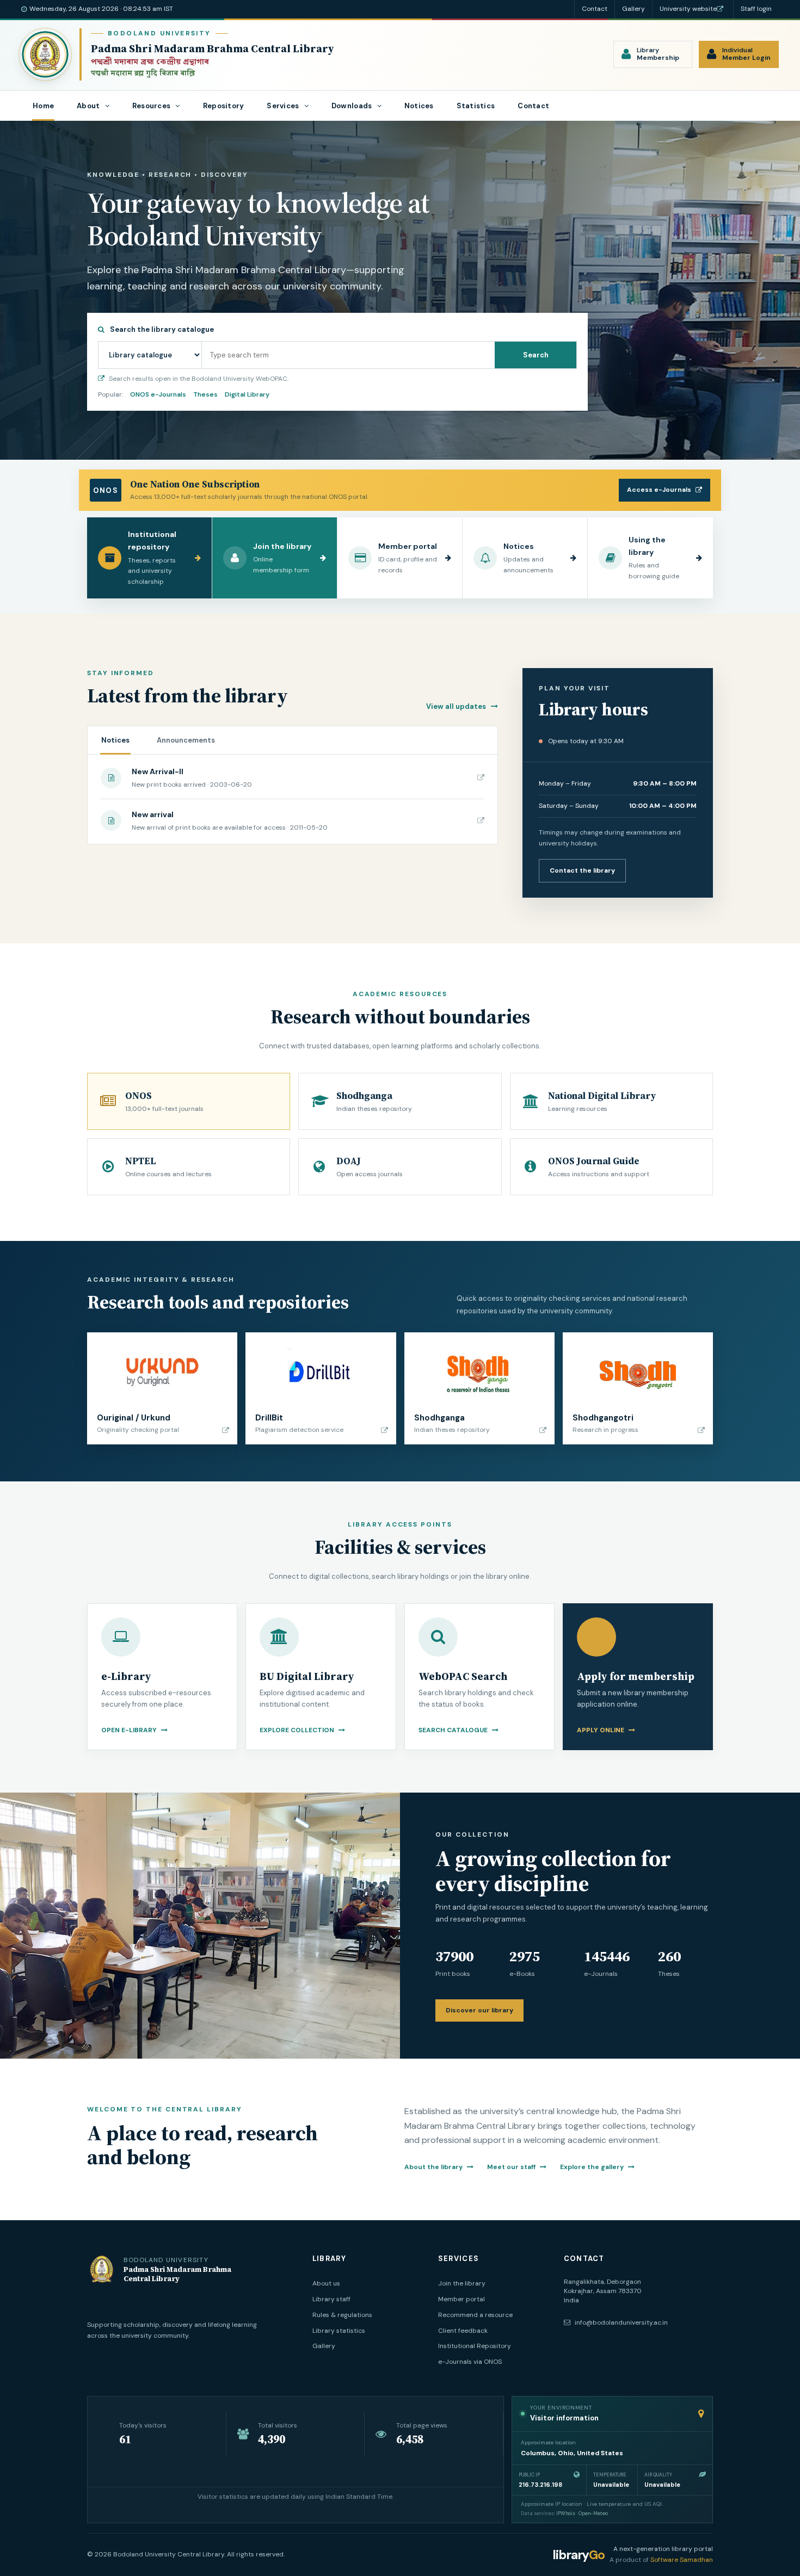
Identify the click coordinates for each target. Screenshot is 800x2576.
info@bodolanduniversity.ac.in (620, 2322)
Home (43, 106)
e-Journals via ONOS (470, 2362)
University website (688, 9)
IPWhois (566, 2513)
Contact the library (582, 870)
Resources (152, 106)
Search (536, 355)
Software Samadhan (682, 2560)
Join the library (462, 2283)
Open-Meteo (593, 2513)
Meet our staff (512, 2167)
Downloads (353, 106)
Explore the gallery (593, 2167)
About (89, 106)
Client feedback (463, 2331)
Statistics (476, 106)
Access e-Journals (659, 490)
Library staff (331, 2299)
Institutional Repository (475, 2346)
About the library (434, 2167)
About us (326, 2283)
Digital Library (247, 394)
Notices (419, 106)
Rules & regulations (342, 2315)
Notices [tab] (115, 740)
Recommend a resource (475, 2315)
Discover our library (479, 2010)
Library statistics (339, 2331)
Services (284, 106)
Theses (205, 394)
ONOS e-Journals (158, 394)
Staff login (756, 9)
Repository (224, 106)
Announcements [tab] (186, 740)
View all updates (457, 706)
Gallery (633, 9)
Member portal (461, 2299)
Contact (595, 9)
